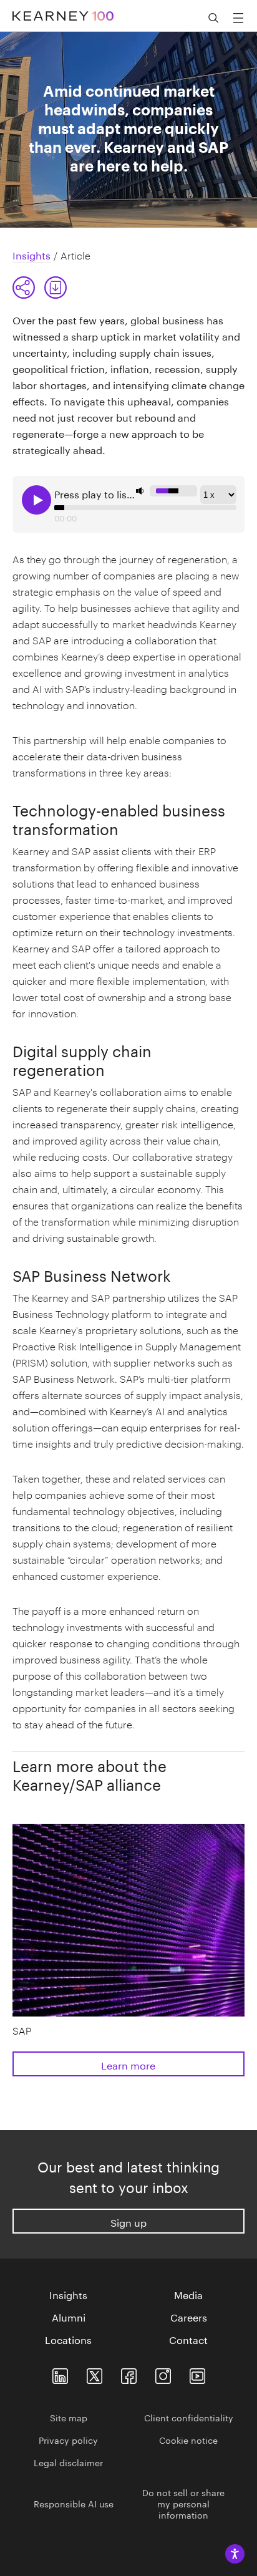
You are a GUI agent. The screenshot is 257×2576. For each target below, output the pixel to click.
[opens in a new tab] (163, 2374)
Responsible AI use (74, 2503)
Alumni (69, 2317)
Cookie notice (188, 2439)
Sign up (128, 2221)
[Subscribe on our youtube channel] (197, 2374)
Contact (188, 2339)
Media (188, 2294)
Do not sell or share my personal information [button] (183, 2503)
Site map (69, 2417)
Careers (189, 2317)
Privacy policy (68, 2439)
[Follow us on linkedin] (60, 2374)
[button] (40, 288)
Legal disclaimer (68, 2462)
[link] (56, 288)
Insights (68, 2294)
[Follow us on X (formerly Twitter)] (95, 2374)
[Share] (24, 288)
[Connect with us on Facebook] (129, 2374)
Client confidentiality (189, 2417)
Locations (68, 2339)
